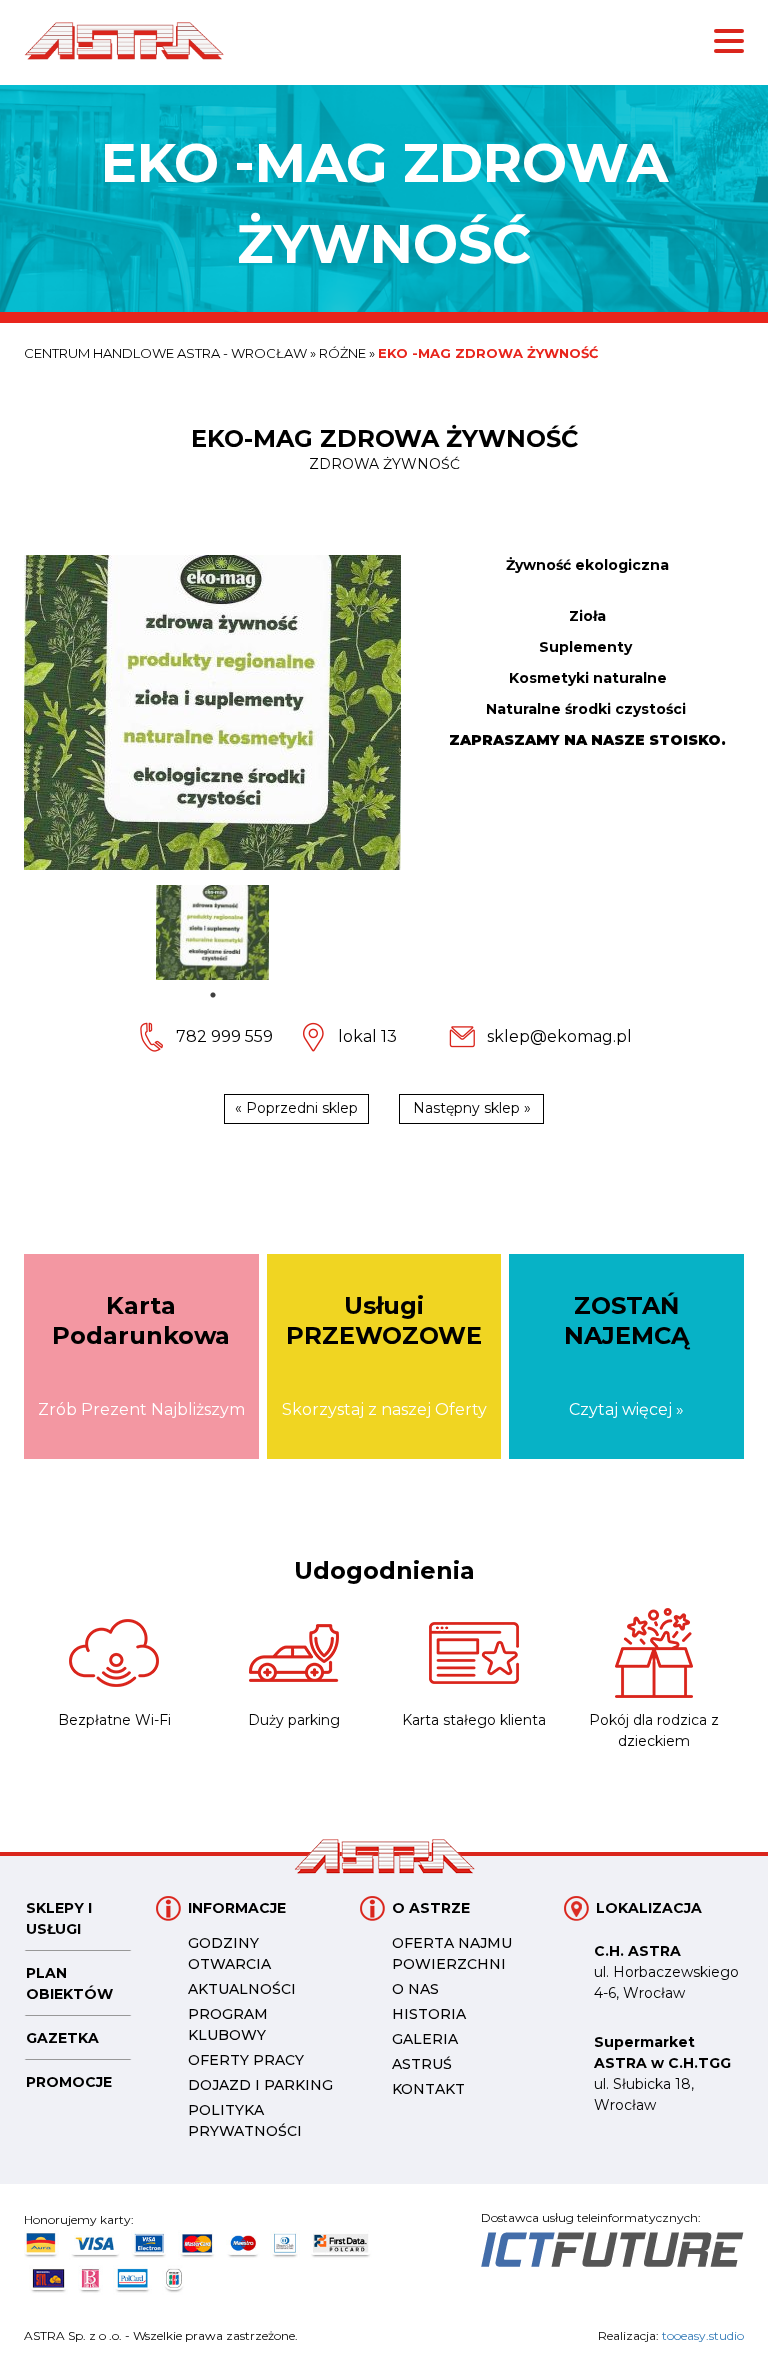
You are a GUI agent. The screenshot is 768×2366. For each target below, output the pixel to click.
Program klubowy (228, 2024)
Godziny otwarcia (229, 1953)
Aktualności (242, 1989)
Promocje (69, 2082)
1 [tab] (213, 995)
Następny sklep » (472, 1108)
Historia (429, 2014)
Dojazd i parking (260, 2085)
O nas (415, 1989)
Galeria (425, 2039)
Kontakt (428, 2089)
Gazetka (62, 2038)
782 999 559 (224, 1036)
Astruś (422, 2064)
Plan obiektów (69, 1983)
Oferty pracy (246, 2060)
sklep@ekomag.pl (559, 1036)
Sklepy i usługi (59, 1918)
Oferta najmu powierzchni (452, 1953)
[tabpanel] (212, 932)
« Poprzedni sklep (296, 1108)
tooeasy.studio (703, 2335)
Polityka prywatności (245, 2120)
